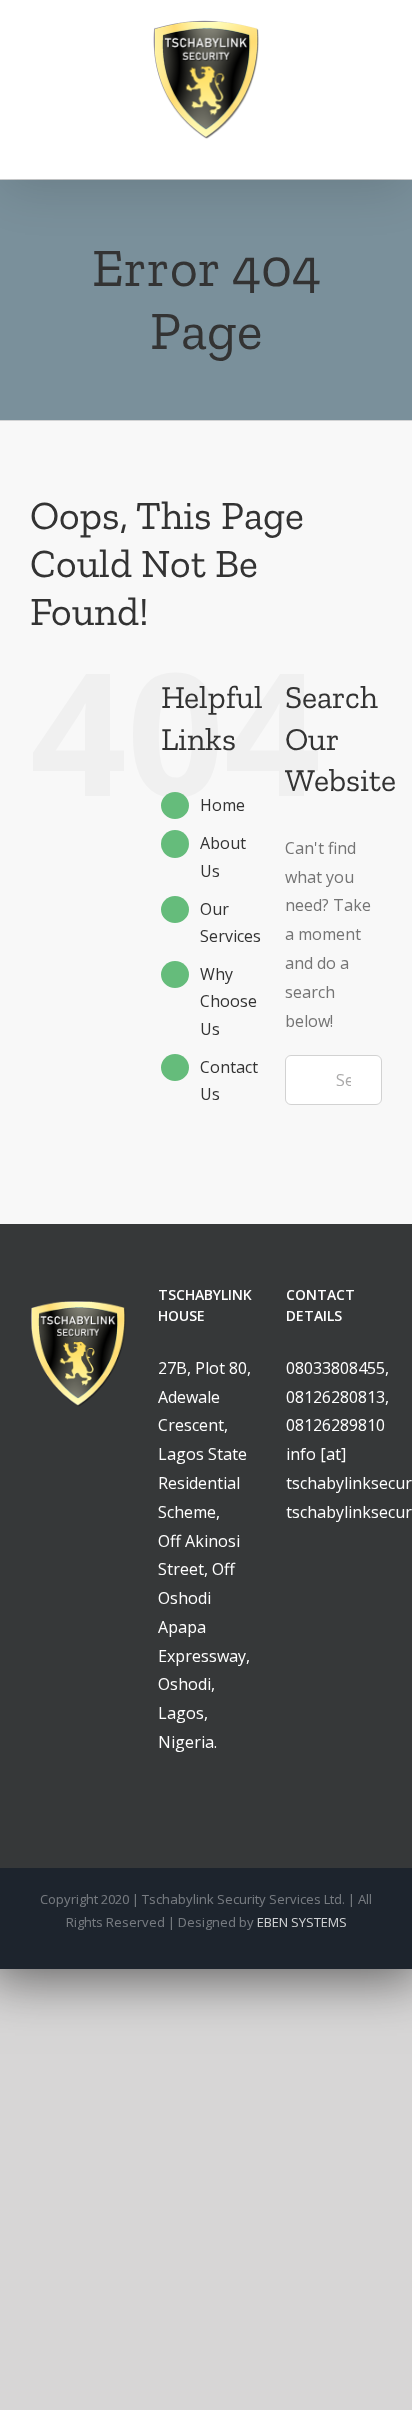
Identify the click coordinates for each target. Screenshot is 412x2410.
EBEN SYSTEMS (302, 1922)
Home (222, 805)
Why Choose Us (228, 1001)
